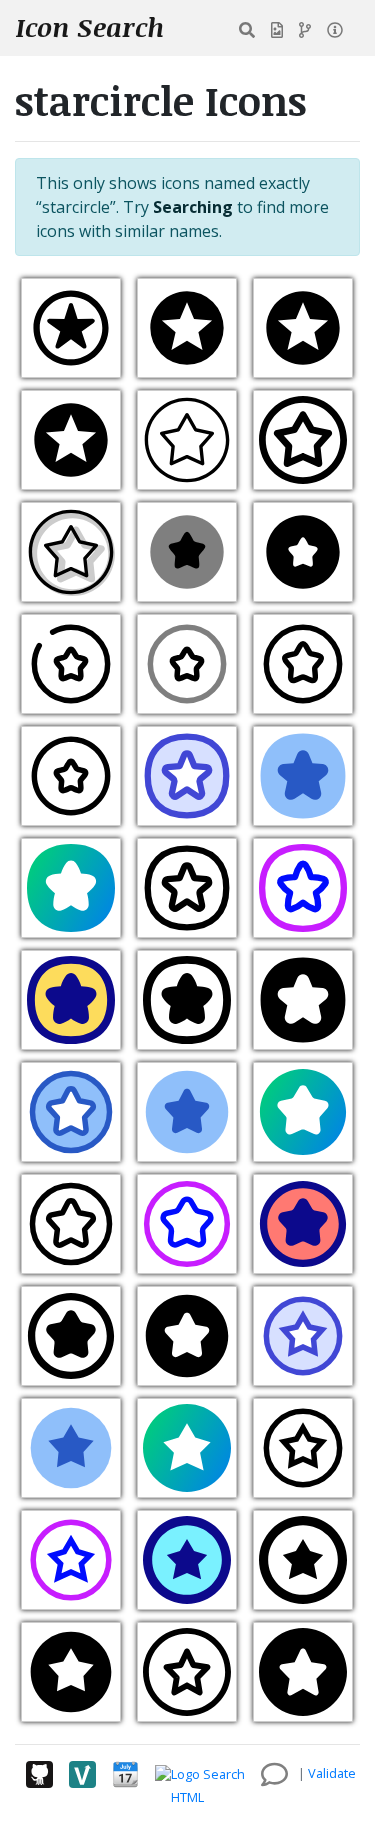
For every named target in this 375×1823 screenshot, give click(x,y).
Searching (193, 207)
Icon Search (90, 27)
